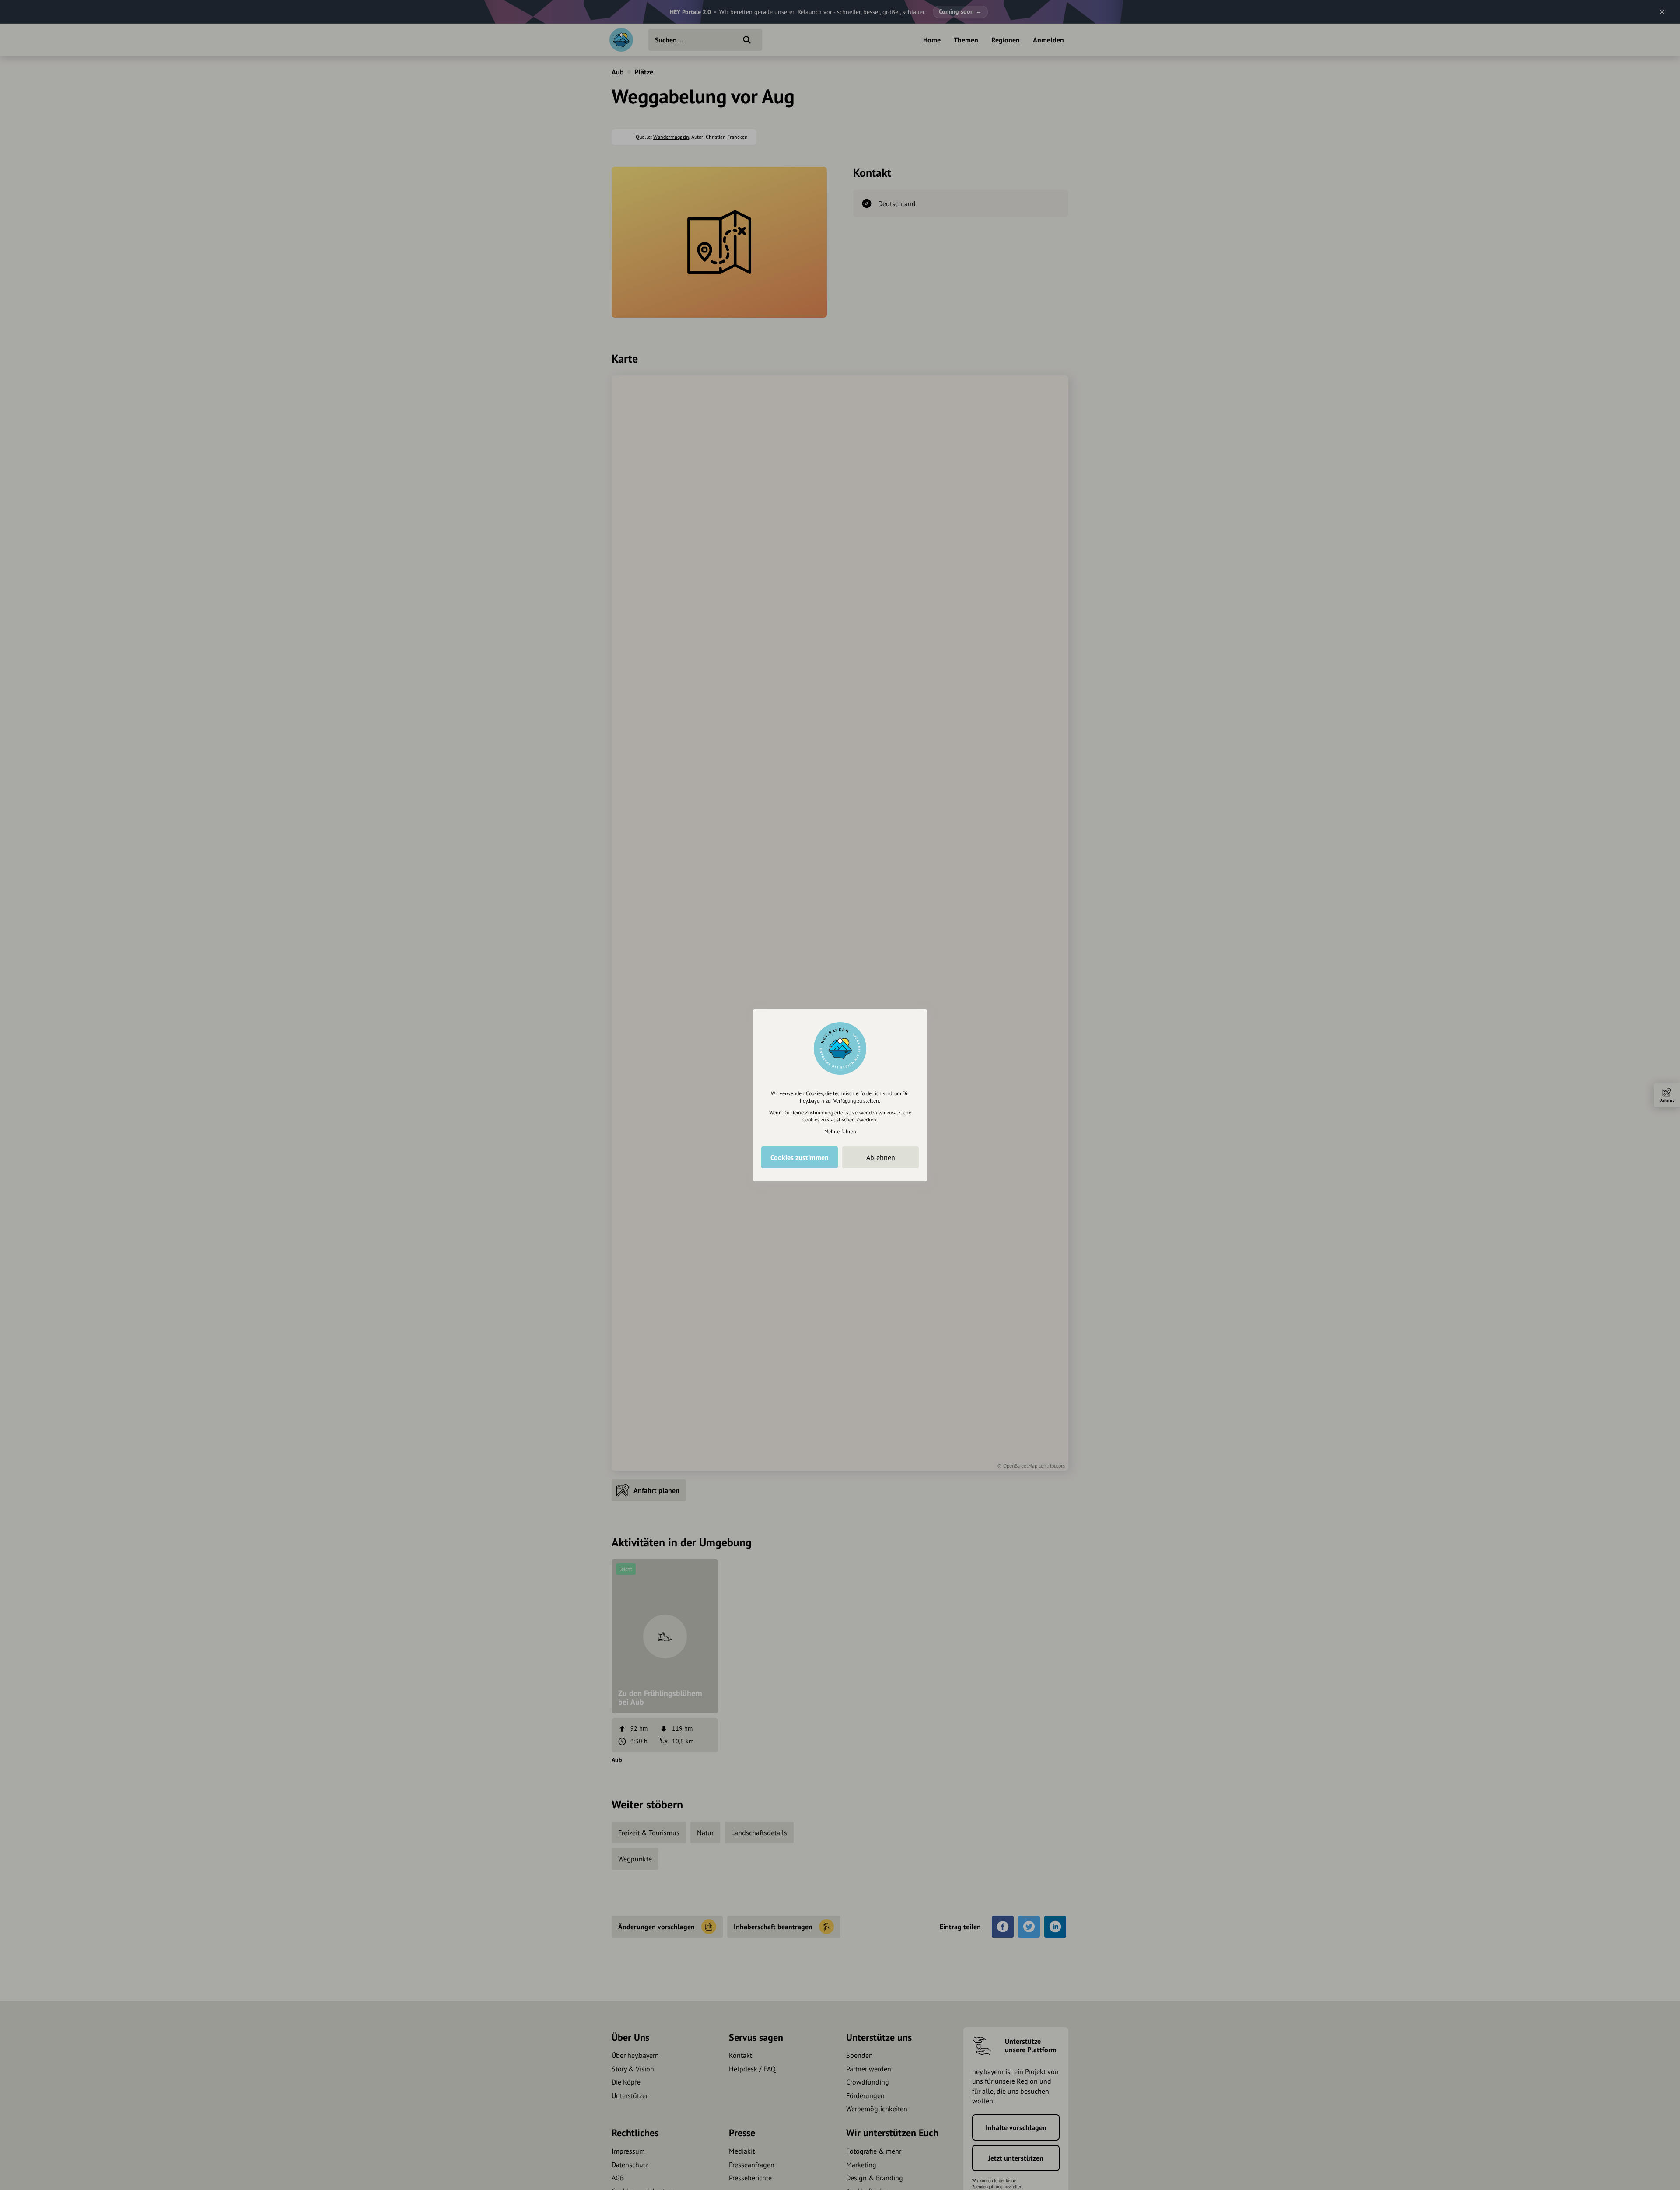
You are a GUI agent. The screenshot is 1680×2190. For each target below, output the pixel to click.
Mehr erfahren (840, 1131)
